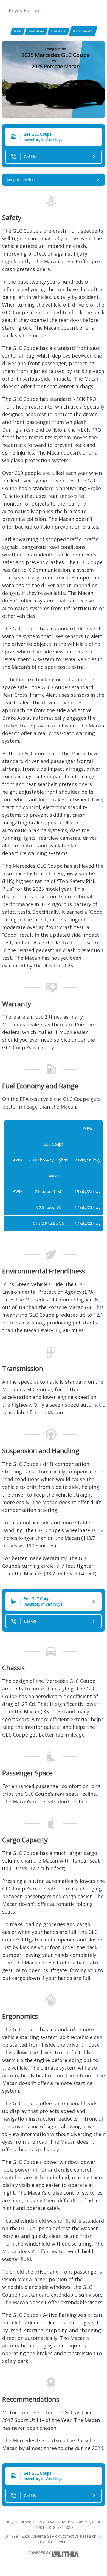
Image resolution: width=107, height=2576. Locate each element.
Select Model (36, 31)
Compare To (58, 31)
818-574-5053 (61, 2527)
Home (18, 31)
